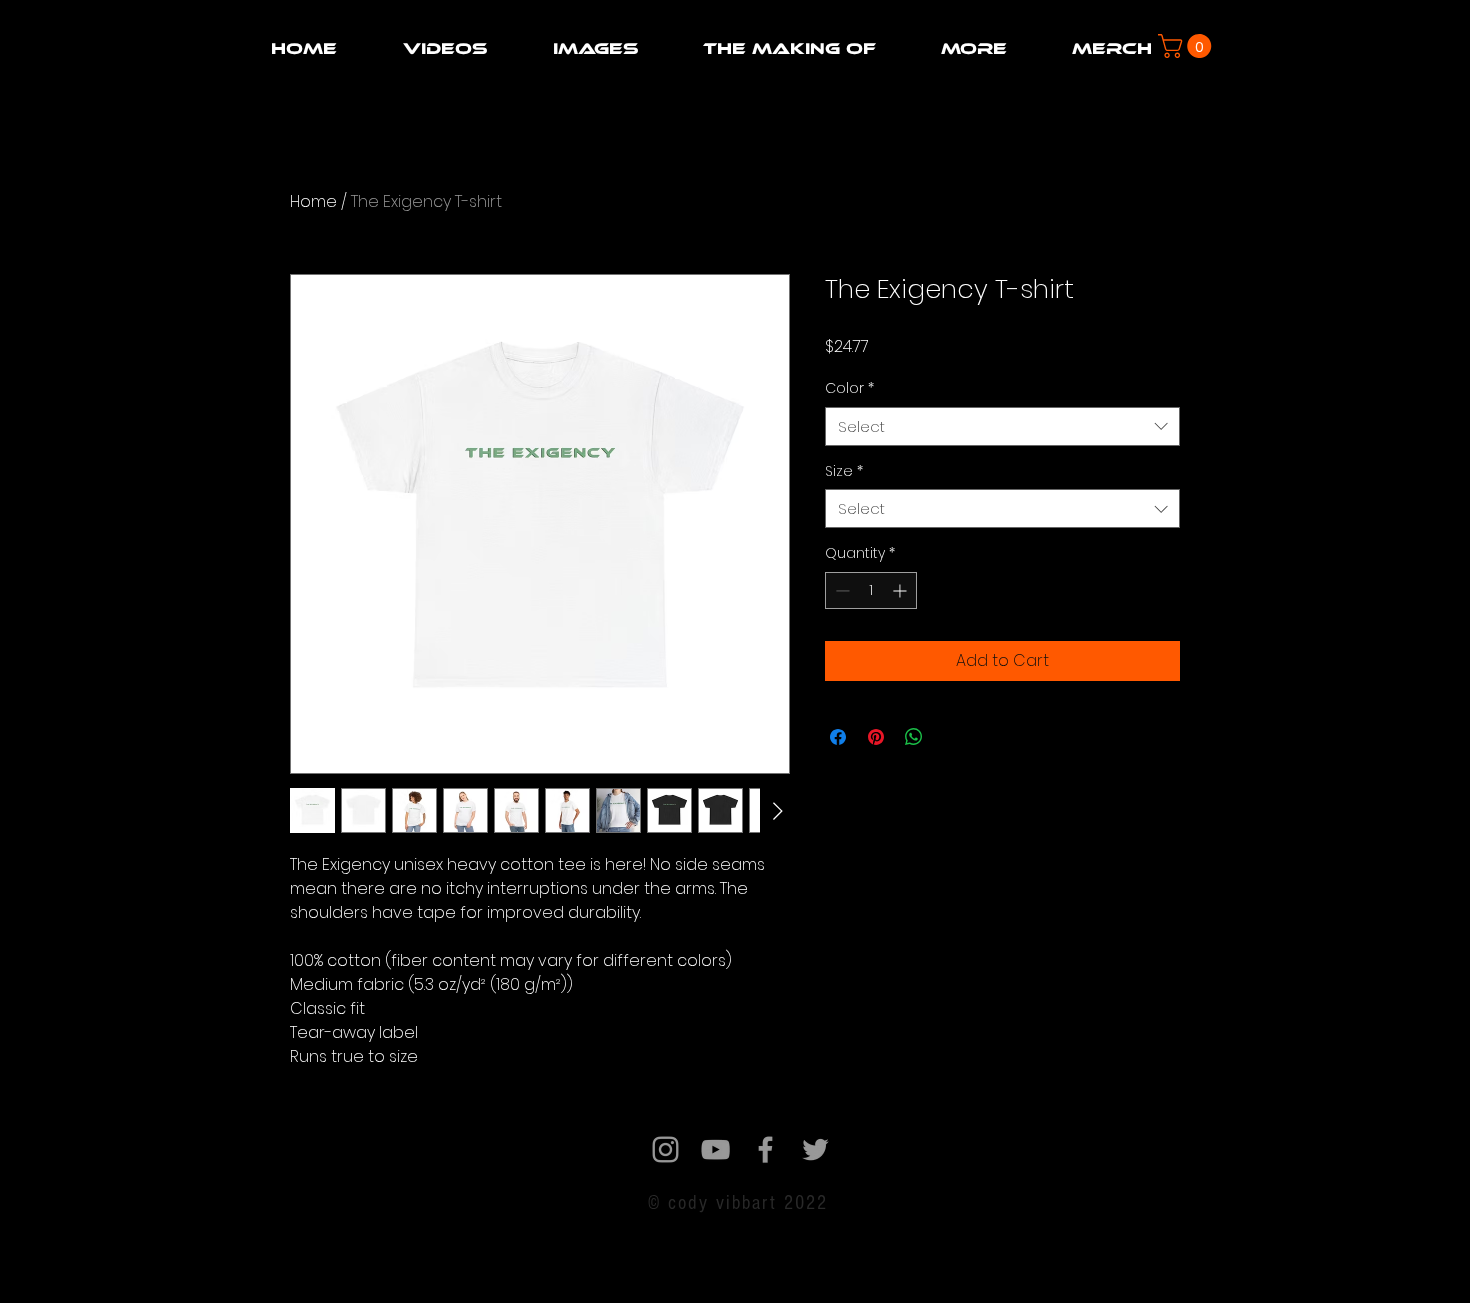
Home (313, 201)
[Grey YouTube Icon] (715, 1149)
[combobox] (1002, 426)
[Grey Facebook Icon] (765, 1149)
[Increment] (901, 590)
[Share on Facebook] (838, 737)
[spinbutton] (871, 590)
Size (844, 471)
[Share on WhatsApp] (914, 737)
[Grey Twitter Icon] (815, 1149)
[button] (445, 48)
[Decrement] (840, 590)
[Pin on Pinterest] (876, 737)
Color (849, 388)
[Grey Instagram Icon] (665, 1149)
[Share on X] (952, 737)
